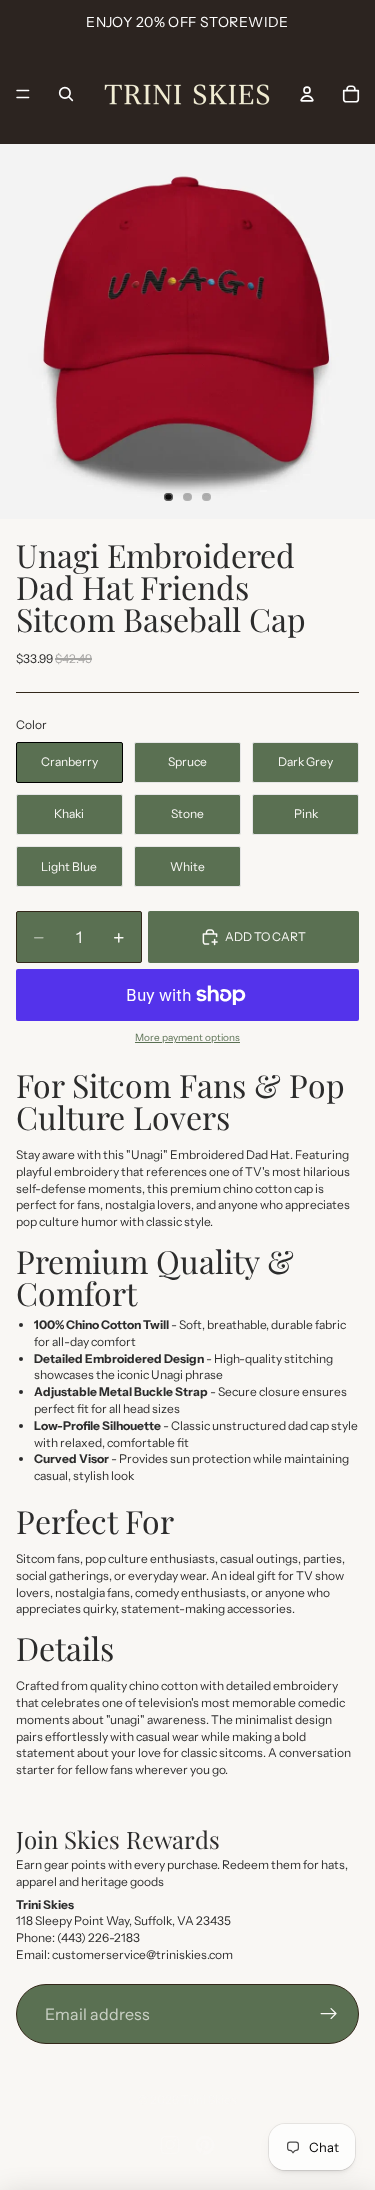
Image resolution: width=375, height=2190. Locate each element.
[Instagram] (170, 2145)
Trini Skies (209, 2099)
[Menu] (23, 94)
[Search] (66, 94)
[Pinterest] (205, 2145)
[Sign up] (329, 2014)
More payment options (187, 1037)
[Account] (307, 94)
